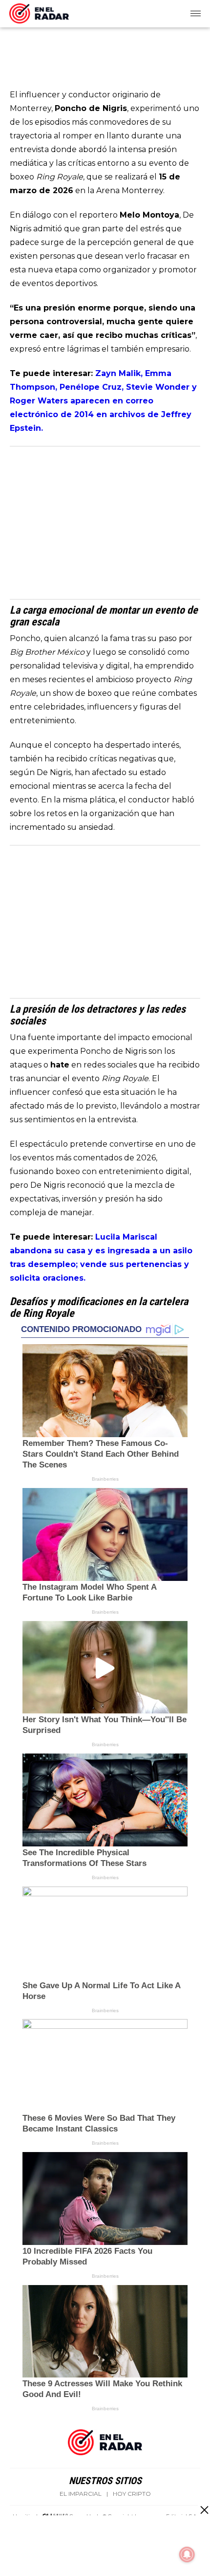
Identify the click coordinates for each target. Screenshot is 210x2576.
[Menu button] (196, 14)
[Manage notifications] (187, 2554)
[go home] (39, 12)
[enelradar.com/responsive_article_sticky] (204, 2510)
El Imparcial (81, 2494)
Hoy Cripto (132, 2494)
